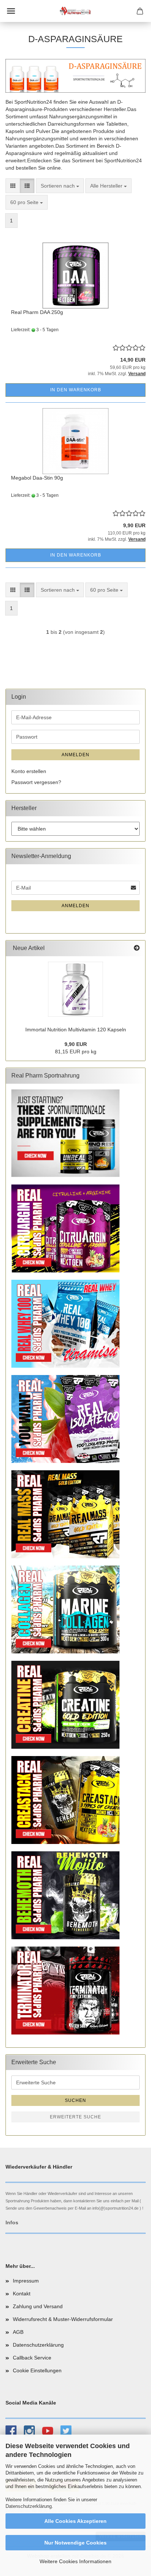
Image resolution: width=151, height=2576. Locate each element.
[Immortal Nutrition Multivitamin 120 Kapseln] (75, 989)
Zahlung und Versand (38, 2306)
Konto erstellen (29, 771)
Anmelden (75, 755)
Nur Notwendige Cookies (75, 2543)
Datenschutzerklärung (29, 2506)
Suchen (75, 2100)
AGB (18, 2332)
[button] (13, 186)
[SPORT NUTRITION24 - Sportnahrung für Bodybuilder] (75, 11)
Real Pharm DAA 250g (37, 312)
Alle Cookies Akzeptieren (75, 2521)
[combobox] (60, 186)
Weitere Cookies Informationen (75, 2561)
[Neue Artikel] (137, 948)
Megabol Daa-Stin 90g (37, 478)
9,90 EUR (76, 1044)
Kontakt (22, 2294)
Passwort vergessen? (36, 782)
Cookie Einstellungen (37, 2370)
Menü (11, 11)
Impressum (26, 2281)
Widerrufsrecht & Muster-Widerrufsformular (63, 2319)
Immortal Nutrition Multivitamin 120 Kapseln (76, 1030)
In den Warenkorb (76, 390)
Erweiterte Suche (75, 2117)
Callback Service (32, 2358)
